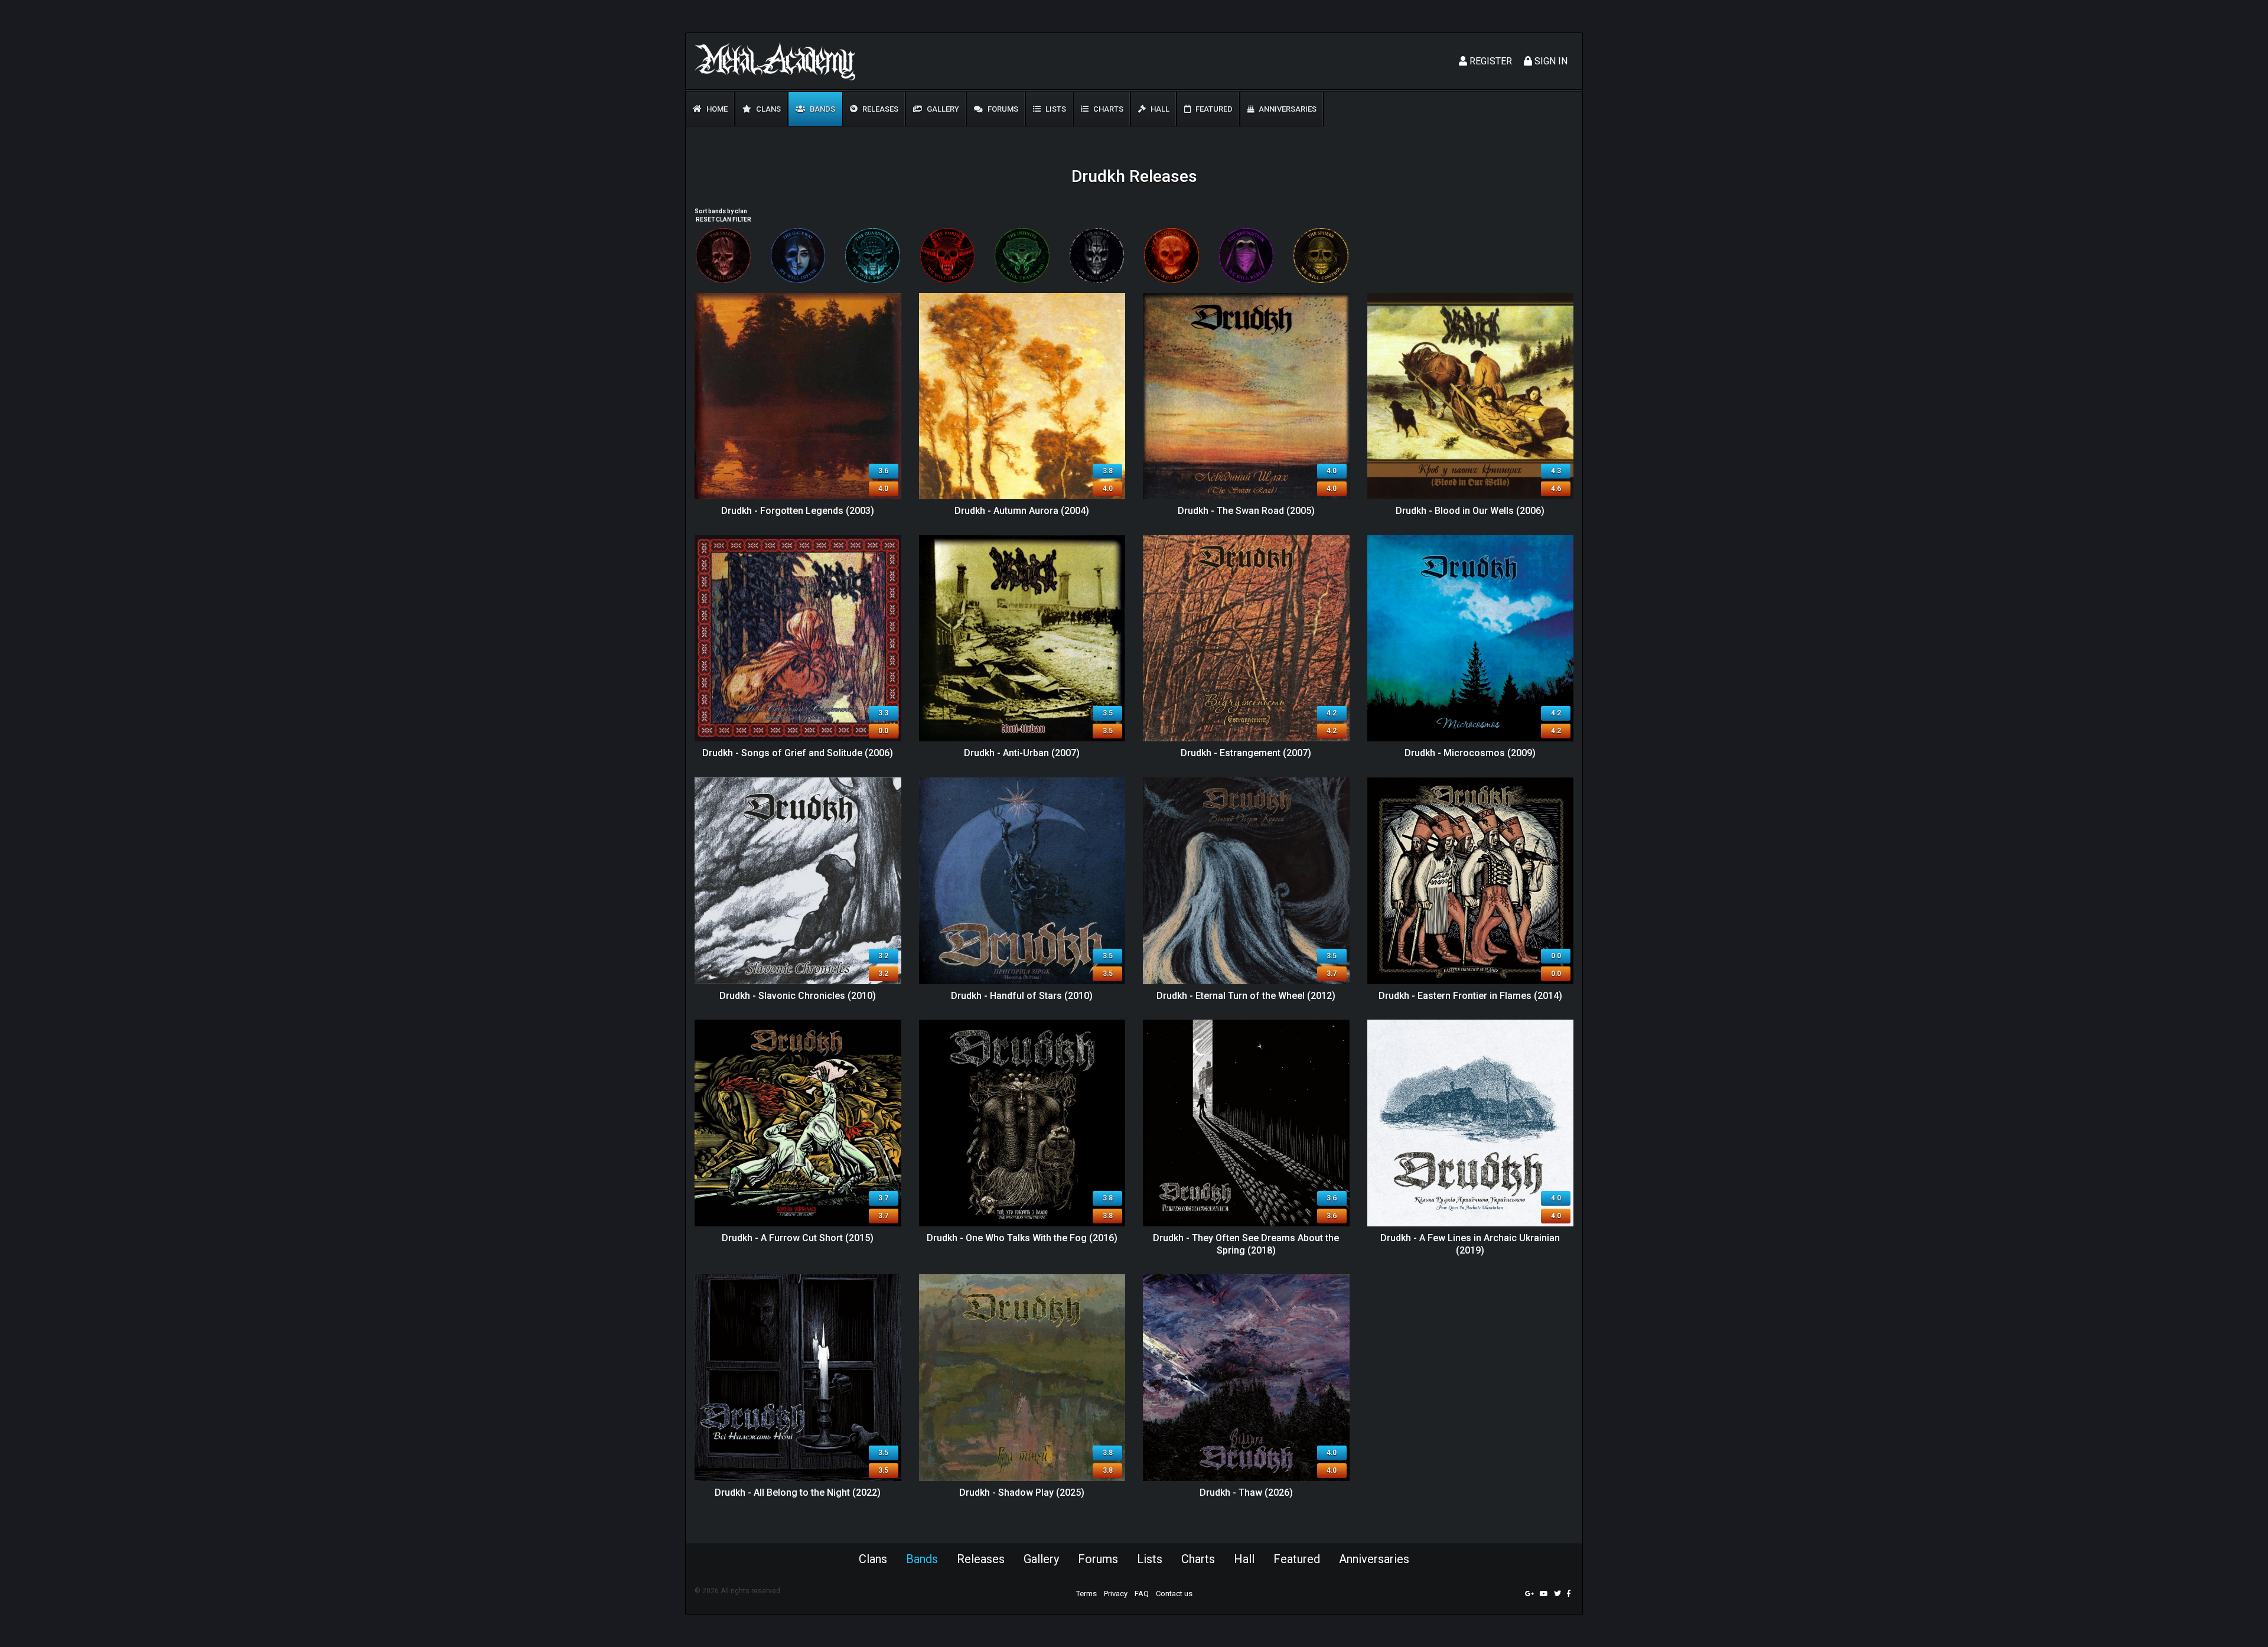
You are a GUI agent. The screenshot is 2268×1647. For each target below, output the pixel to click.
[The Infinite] (1022, 255)
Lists (1055, 109)
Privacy (1116, 1594)
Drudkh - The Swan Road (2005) (1246, 511)
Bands (822, 109)
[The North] (1097, 255)
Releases (879, 109)
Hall (1159, 109)
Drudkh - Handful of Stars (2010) (1022, 996)
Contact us (1174, 1594)
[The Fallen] (723, 255)
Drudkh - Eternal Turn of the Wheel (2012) (1246, 996)
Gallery (942, 109)
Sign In (1550, 61)
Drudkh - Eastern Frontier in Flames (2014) (1470, 996)
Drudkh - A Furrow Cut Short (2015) (798, 1238)
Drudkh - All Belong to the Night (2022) (798, 1493)
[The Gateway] (798, 255)
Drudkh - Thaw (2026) (1246, 1493)
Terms (1086, 1594)
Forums (1002, 109)
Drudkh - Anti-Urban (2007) (1022, 753)
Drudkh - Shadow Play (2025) (1022, 1493)
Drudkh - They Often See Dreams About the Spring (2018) (1246, 1244)
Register (1490, 61)
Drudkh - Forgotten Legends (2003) (798, 511)
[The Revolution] (1247, 255)
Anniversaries (1287, 109)
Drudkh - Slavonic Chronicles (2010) (798, 996)
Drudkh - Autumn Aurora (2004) (1022, 511)
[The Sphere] (1321, 255)
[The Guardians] (873, 255)
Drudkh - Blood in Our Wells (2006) (1470, 511)
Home (716, 109)
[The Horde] (948, 255)
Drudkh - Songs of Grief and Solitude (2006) (798, 753)
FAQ (1142, 1594)
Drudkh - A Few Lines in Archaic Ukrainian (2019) (1470, 1244)
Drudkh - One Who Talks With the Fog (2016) (1022, 1238)
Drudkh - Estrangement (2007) (1246, 753)
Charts (1107, 109)
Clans (768, 109)
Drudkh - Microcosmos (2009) (1470, 753)
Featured (1213, 109)
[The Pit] (1172, 255)
